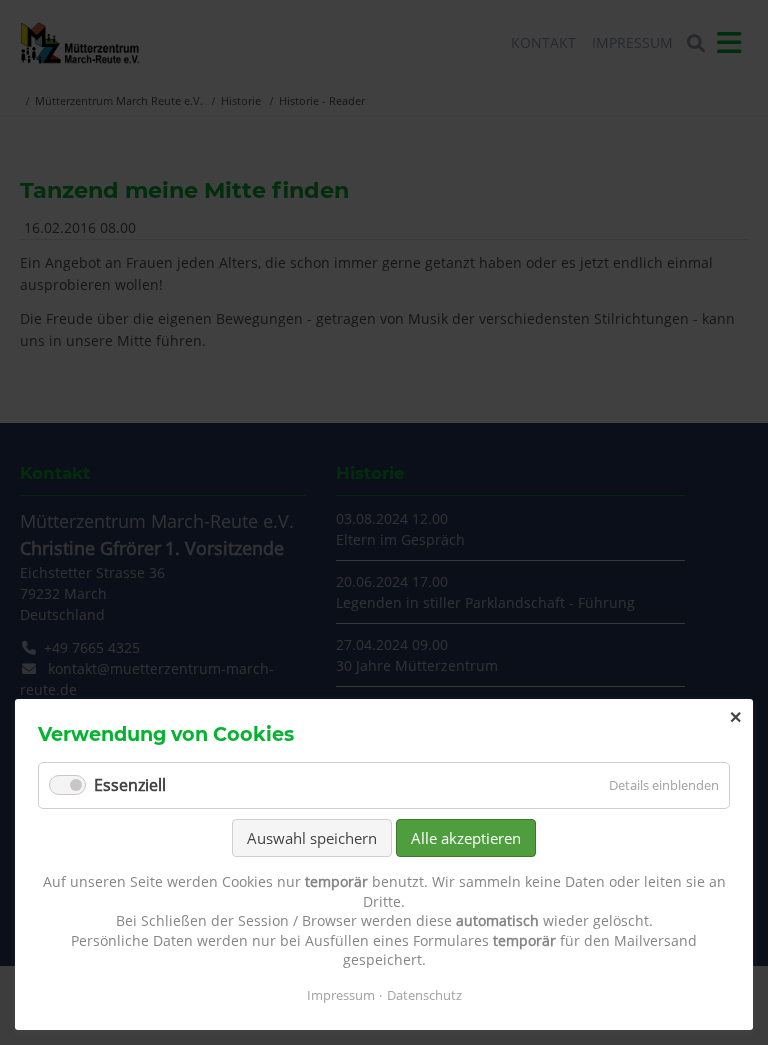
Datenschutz (424, 995)
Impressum (341, 995)
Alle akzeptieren (466, 838)
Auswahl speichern (312, 838)
